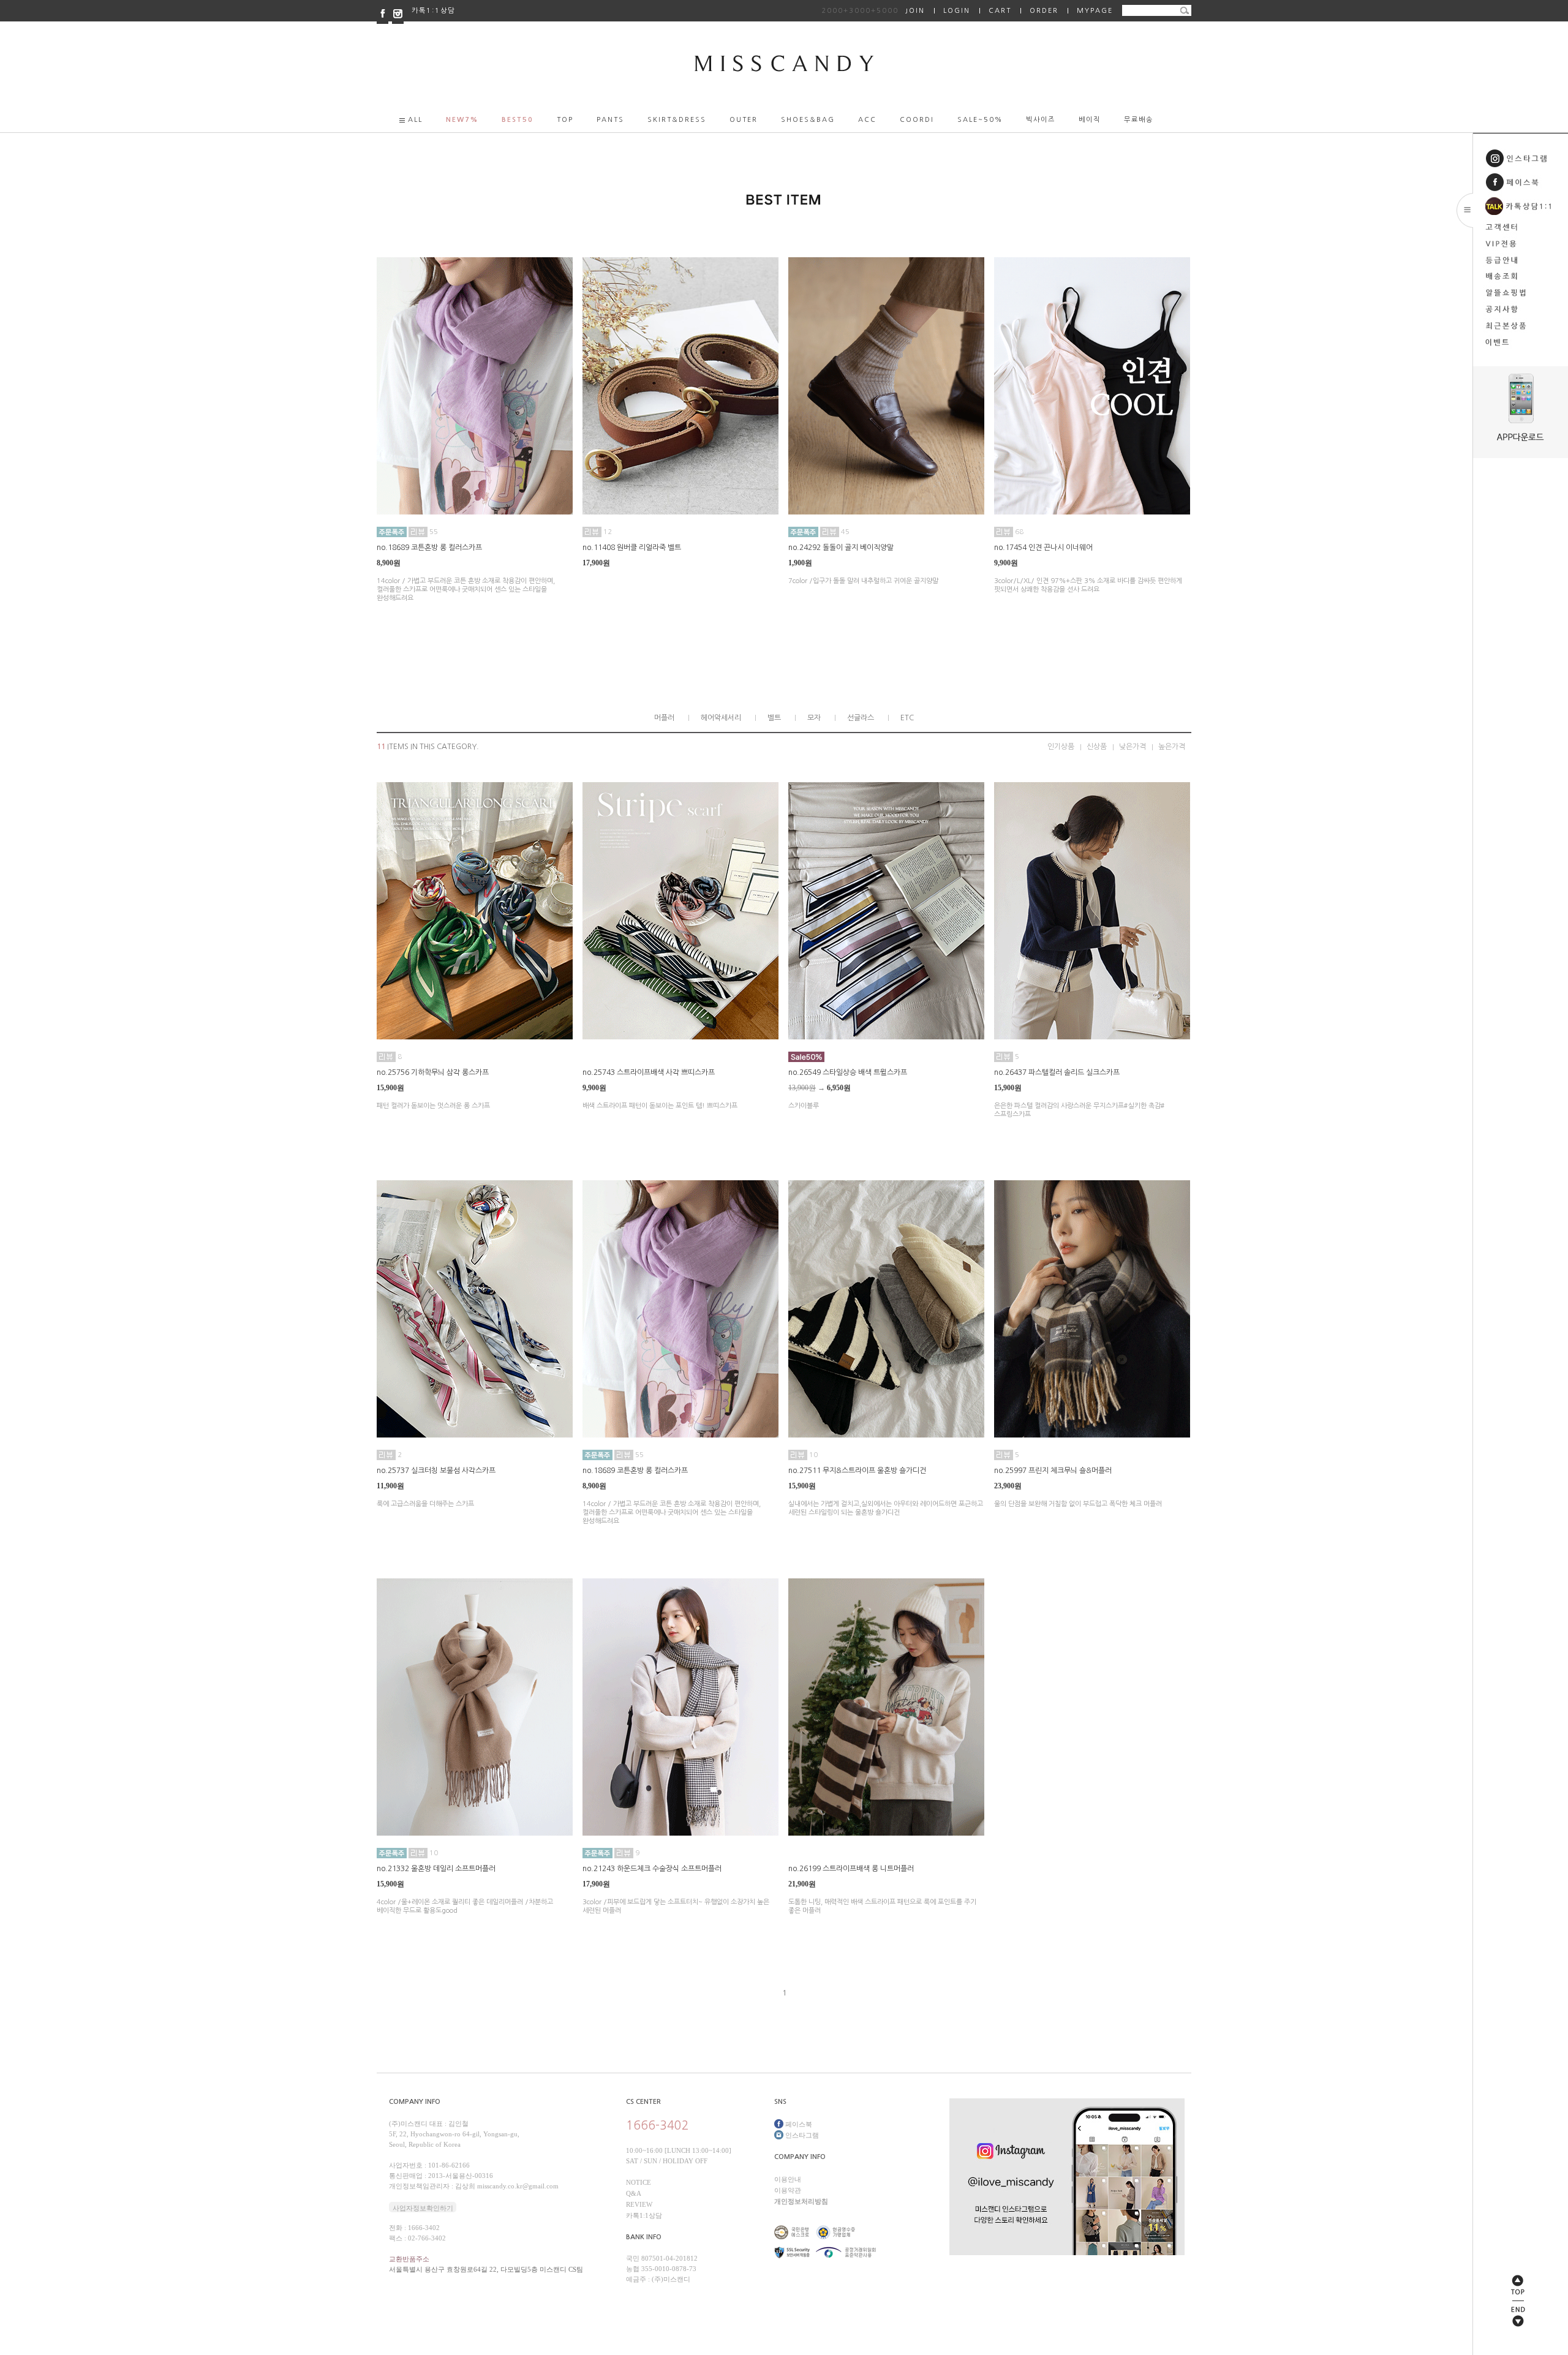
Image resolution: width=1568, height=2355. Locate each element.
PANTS (610, 120)
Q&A (634, 2193)
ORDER (1044, 11)
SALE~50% (980, 120)
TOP (565, 120)
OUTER (744, 120)
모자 (814, 718)
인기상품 (1061, 747)
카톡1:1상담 (433, 11)
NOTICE (639, 2182)
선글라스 (861, 718)
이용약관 (788, 2190)
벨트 (774, 718)
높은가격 (1172, 747)
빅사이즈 (1041, 120)
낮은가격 (1133, 747)
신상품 (1097, 747)
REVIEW (639, 2204)
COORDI (917, 120)
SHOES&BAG (808, 120)
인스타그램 (801, 2135)
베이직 (1090, 120)
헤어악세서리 (721, 718)
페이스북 (798, 2124)
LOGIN (957, 11)
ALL (415, 120)
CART (1000, 11)
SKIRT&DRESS (677, 120)
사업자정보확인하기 (423, 2208)
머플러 (664, 718)
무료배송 (1139, 120)
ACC (867, 120)
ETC (907, 718)
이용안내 (788, 2179)
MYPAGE (1095, 11)
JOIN (873, 11)
